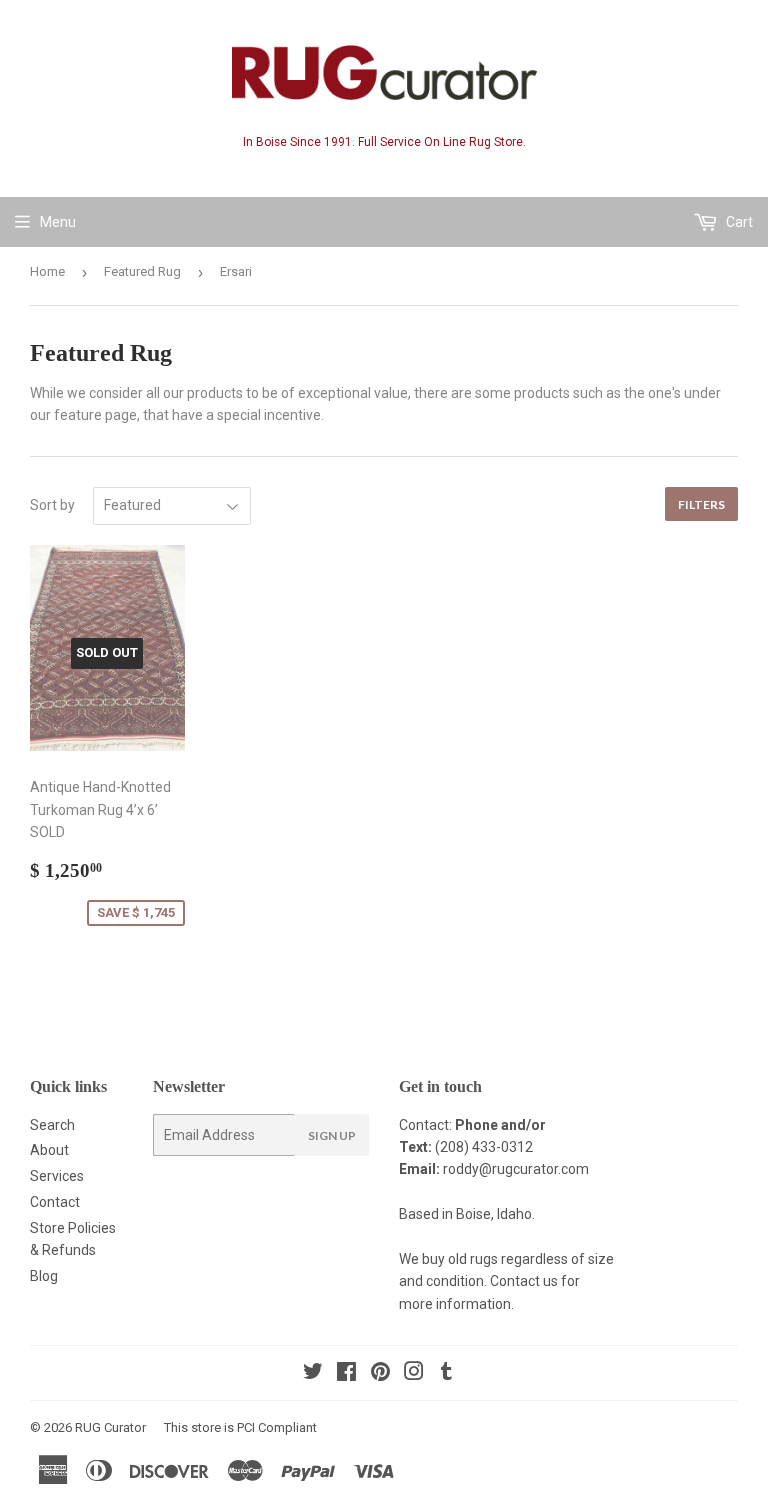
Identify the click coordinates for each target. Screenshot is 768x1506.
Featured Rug (142, 271)
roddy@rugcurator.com (516, 1169)
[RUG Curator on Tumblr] (446, 1374)
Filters (701, 504)
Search (52, 1125)
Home (47, 271)
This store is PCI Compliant (240, 1427)
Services (57, 1176)
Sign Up (332, 1135)
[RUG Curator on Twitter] (313, 1374)
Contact (55, 1202)
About (49, 1150)
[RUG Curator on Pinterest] (380, 1374)
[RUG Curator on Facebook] (346, 1374)
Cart (738, 222)
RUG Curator (110, 1427)
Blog (44, 1276)
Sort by (52, 505)
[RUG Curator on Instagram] (414, 1374)
